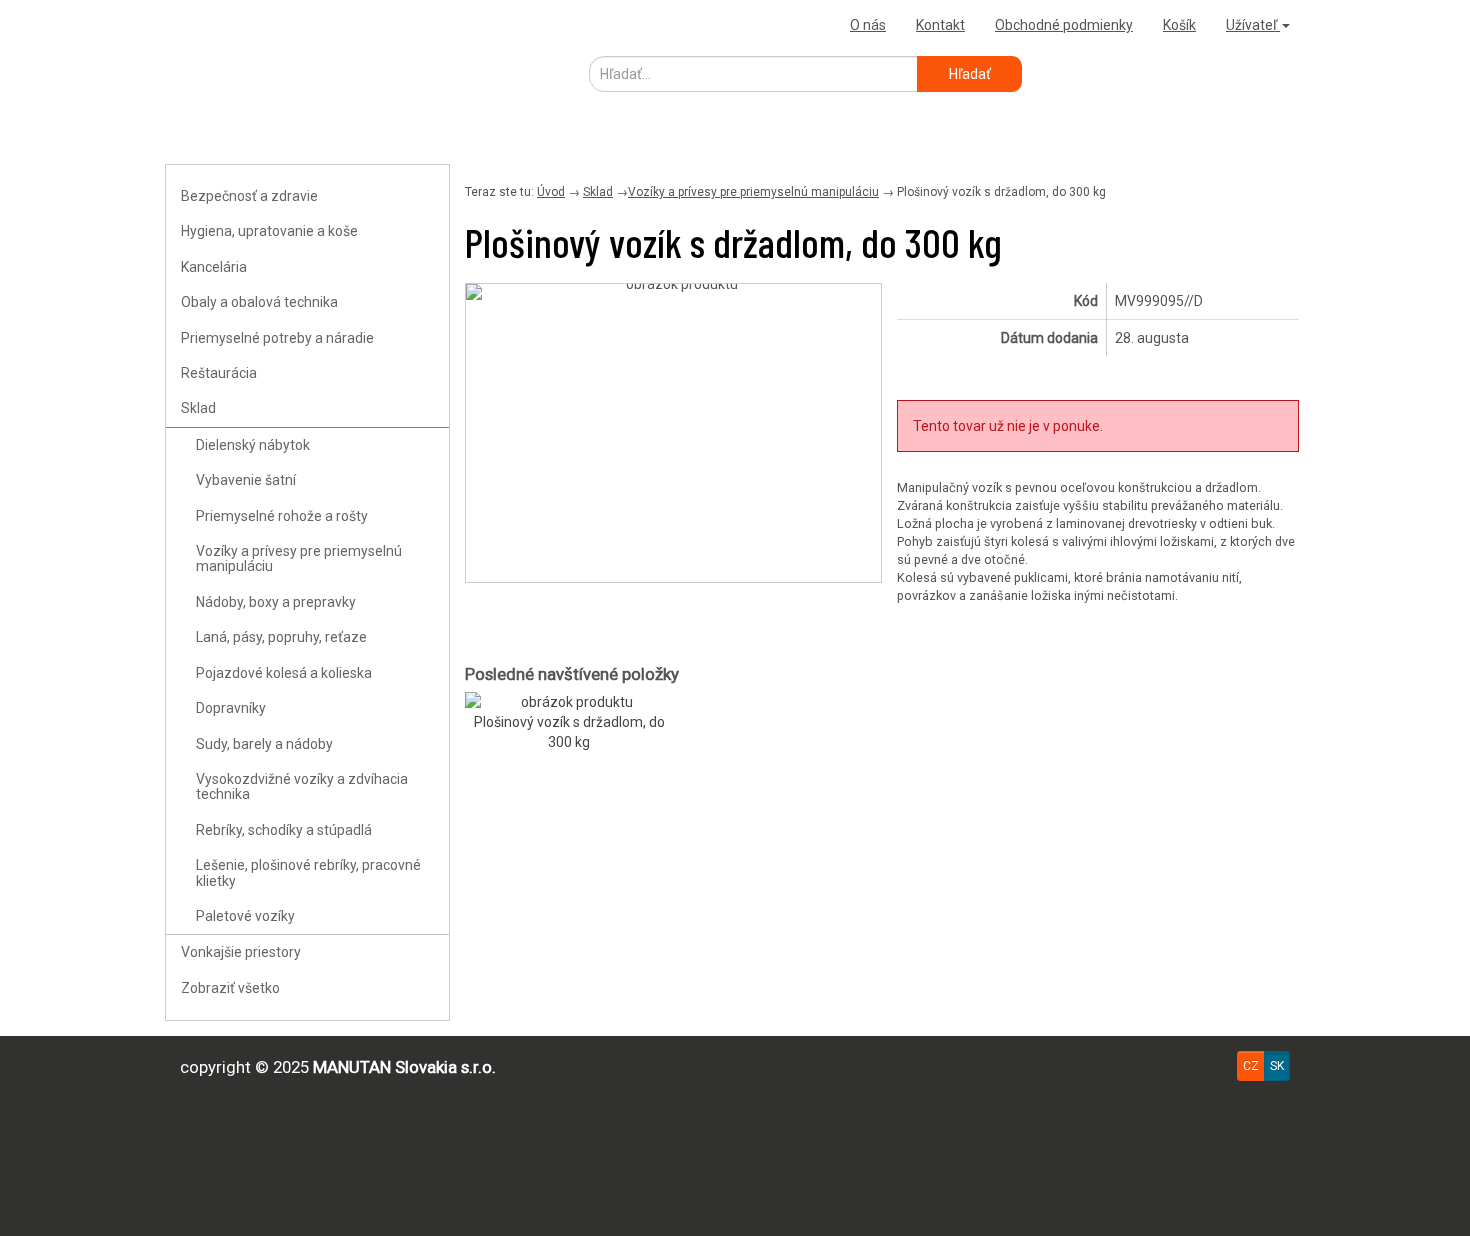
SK (1277, 1066)
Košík (1179, 25)
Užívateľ (1253, 25)
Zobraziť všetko (230, 988)
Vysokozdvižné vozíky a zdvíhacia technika (302, 786)
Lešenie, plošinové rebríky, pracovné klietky (308, 872)
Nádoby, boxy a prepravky (276, 602)
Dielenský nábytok (253, 445)
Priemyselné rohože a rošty (282, 516)
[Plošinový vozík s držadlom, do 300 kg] (673, 292)
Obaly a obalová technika (259, 302)
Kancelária (214, 267)
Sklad (198, 408)
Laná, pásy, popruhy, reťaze (281, 637)
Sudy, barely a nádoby (264, 744)
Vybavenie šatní (246, 480)
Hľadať (970, 74)
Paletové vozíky (245, 916)
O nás (868, 25)
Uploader (200, 24)
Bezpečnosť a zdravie (249, 196)
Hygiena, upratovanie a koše (269, 231)
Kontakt (940, 25)
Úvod (551, 192)
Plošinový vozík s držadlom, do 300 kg (569, 732)
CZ (1251, 1066)
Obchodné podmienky (1064, 25)
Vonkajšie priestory (241, 952)
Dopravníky (231, 708)
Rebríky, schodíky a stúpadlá (284, 830)
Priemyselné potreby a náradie (277, 338)
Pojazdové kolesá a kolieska (284, 673)
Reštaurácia (219, 373)
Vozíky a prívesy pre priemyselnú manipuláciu (299, 558)
